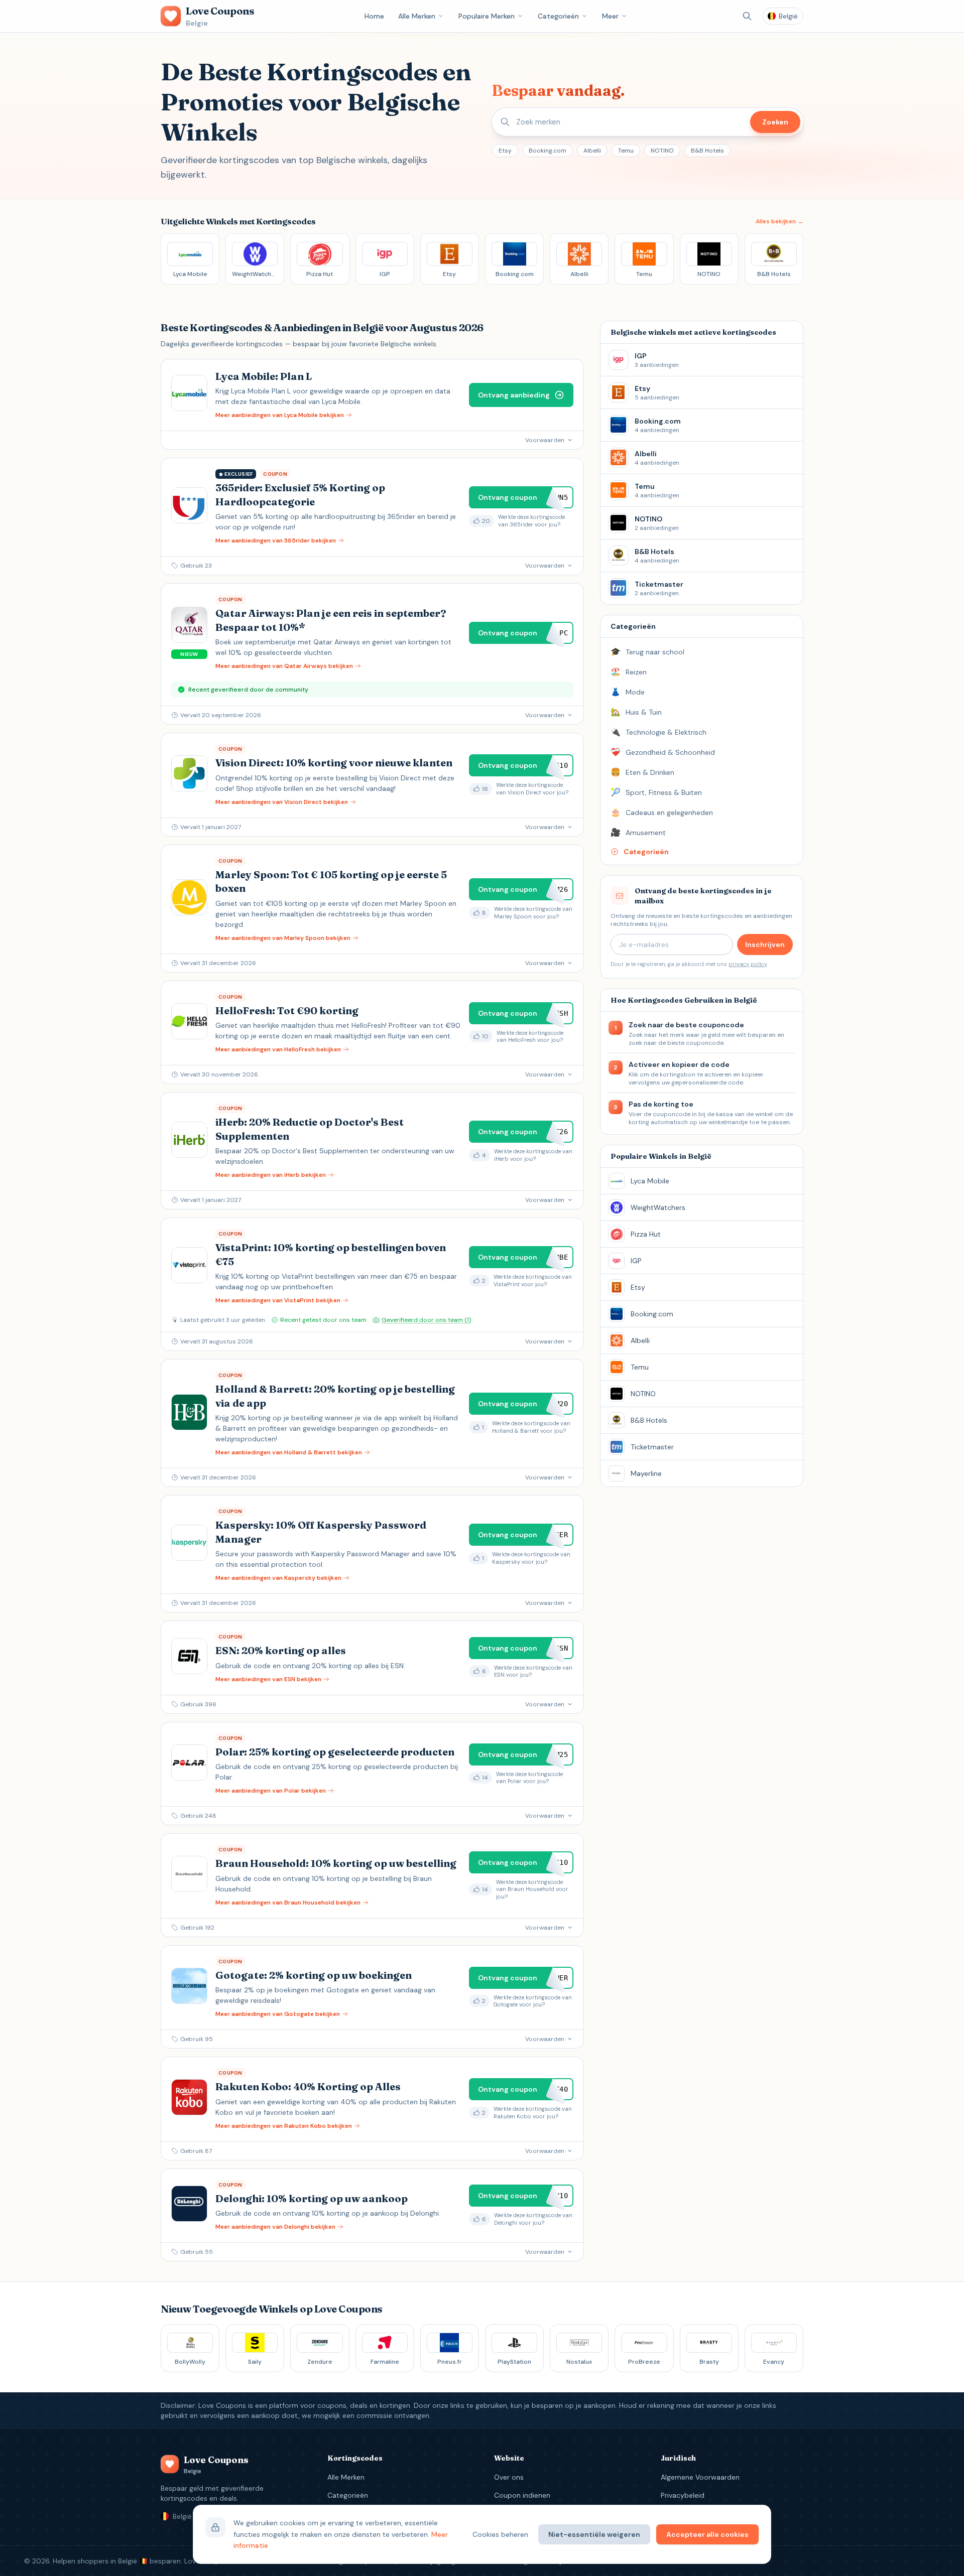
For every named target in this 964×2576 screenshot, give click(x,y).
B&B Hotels (707, 151)
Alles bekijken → (779, 221)
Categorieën (558, 16)
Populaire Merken (487, 16)
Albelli (592, 151)
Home (374, 16)
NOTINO (662, 151)
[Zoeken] (747, 16)
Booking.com (548, 151)
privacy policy (748, 964)
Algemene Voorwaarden (700, 2477)
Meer (610, 16)
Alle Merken (417, 16)
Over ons (509, 2477)
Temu (626, 151)
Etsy (505, 151)
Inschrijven (765, 944)
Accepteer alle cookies (707, 2534)
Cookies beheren (500, 2534)
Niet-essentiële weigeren (594, 2534)
